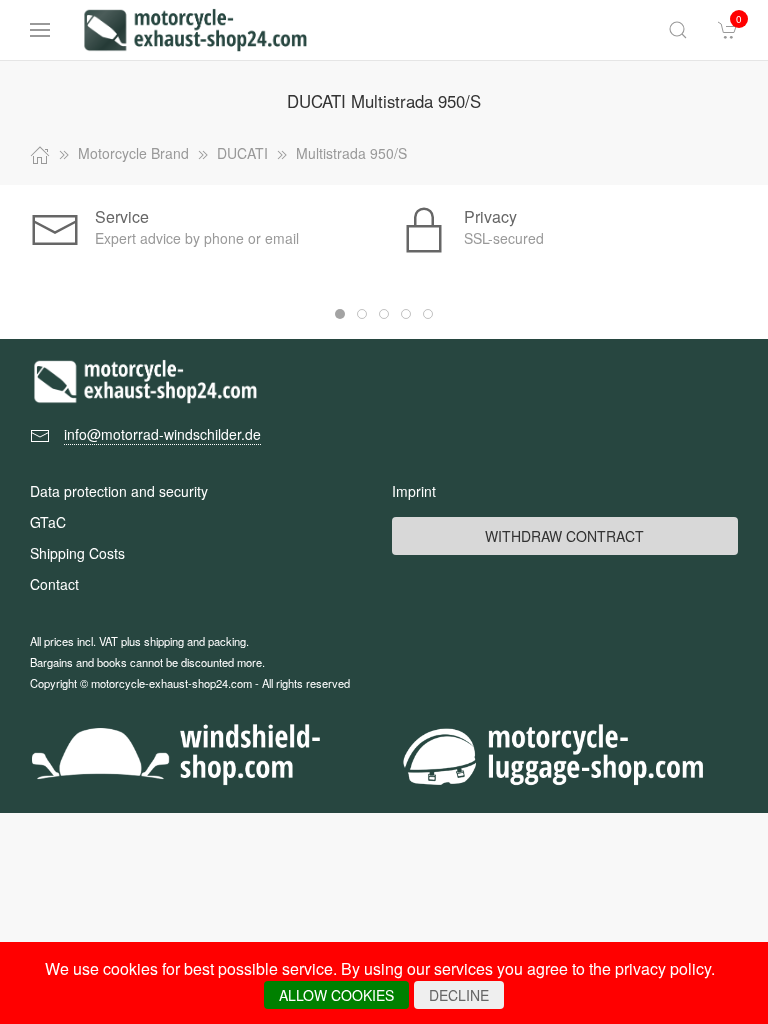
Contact (54, 584)
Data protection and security (119, 491)
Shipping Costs (77, 553)
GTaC (48, 522)
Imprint (414, 491)
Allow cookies (336, 995)
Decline (459, 995)
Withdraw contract (564, 536)
